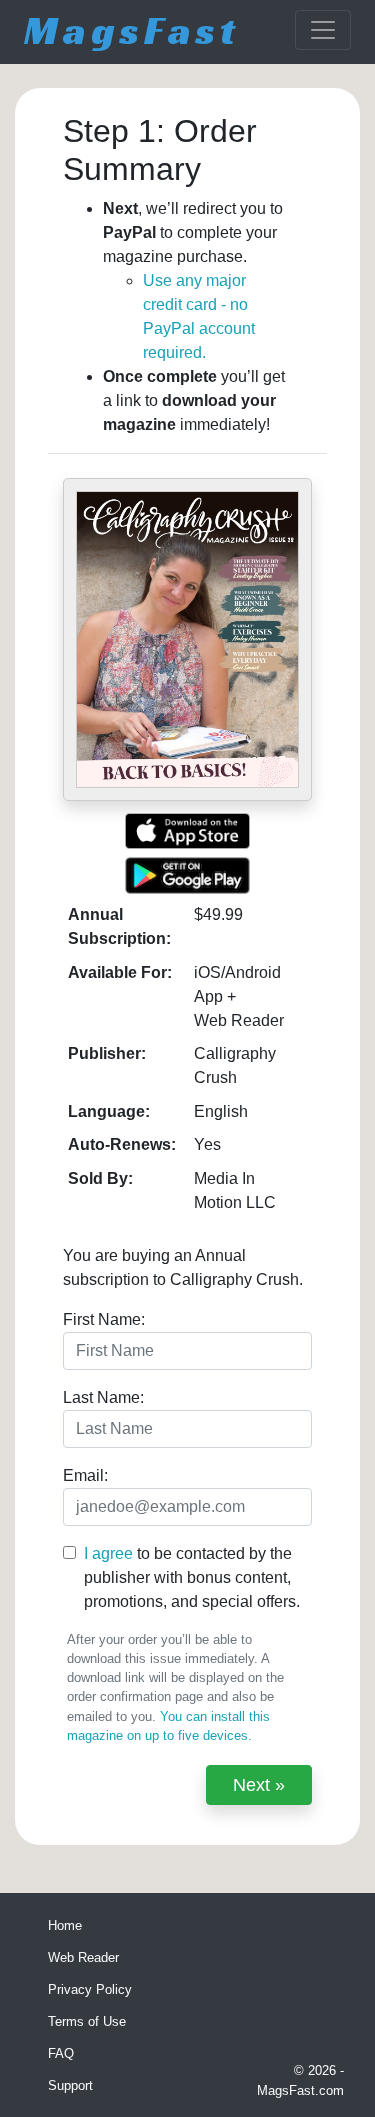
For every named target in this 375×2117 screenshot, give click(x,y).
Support (70, 2085)
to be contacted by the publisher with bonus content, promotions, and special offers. (192, 1577)
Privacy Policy (90, 1989)
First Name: (104, 1319)
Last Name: (103, 1397)
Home (65, 1925)
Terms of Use (87, 2021)
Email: (85, 1475)
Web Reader (83, 1957)
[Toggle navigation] (323, 30)
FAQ (61, 2053)
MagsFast (132, 30)
